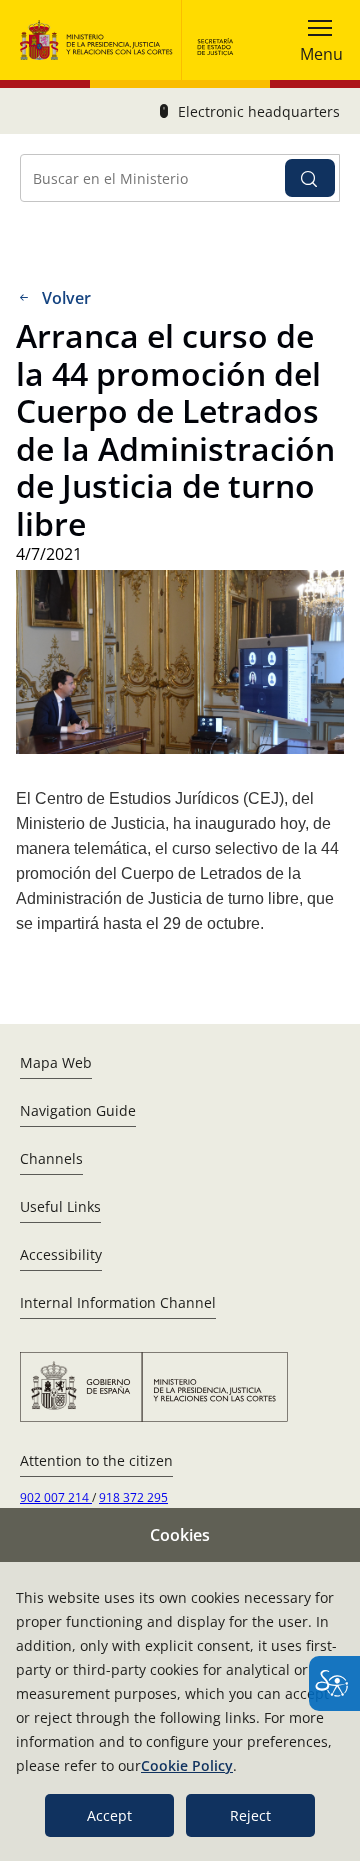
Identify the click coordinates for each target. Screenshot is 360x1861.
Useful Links (60, 1206)
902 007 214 (56, 1497)
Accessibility (61, 1254)
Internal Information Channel (118, 1302)
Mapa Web (56, 1062)
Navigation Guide (78, 1110)
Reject (250, 1815)
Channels (51, 1158)
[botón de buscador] (310, 178)
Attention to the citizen (96, 1460)
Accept (109, 1815)
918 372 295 (133, 1497)
